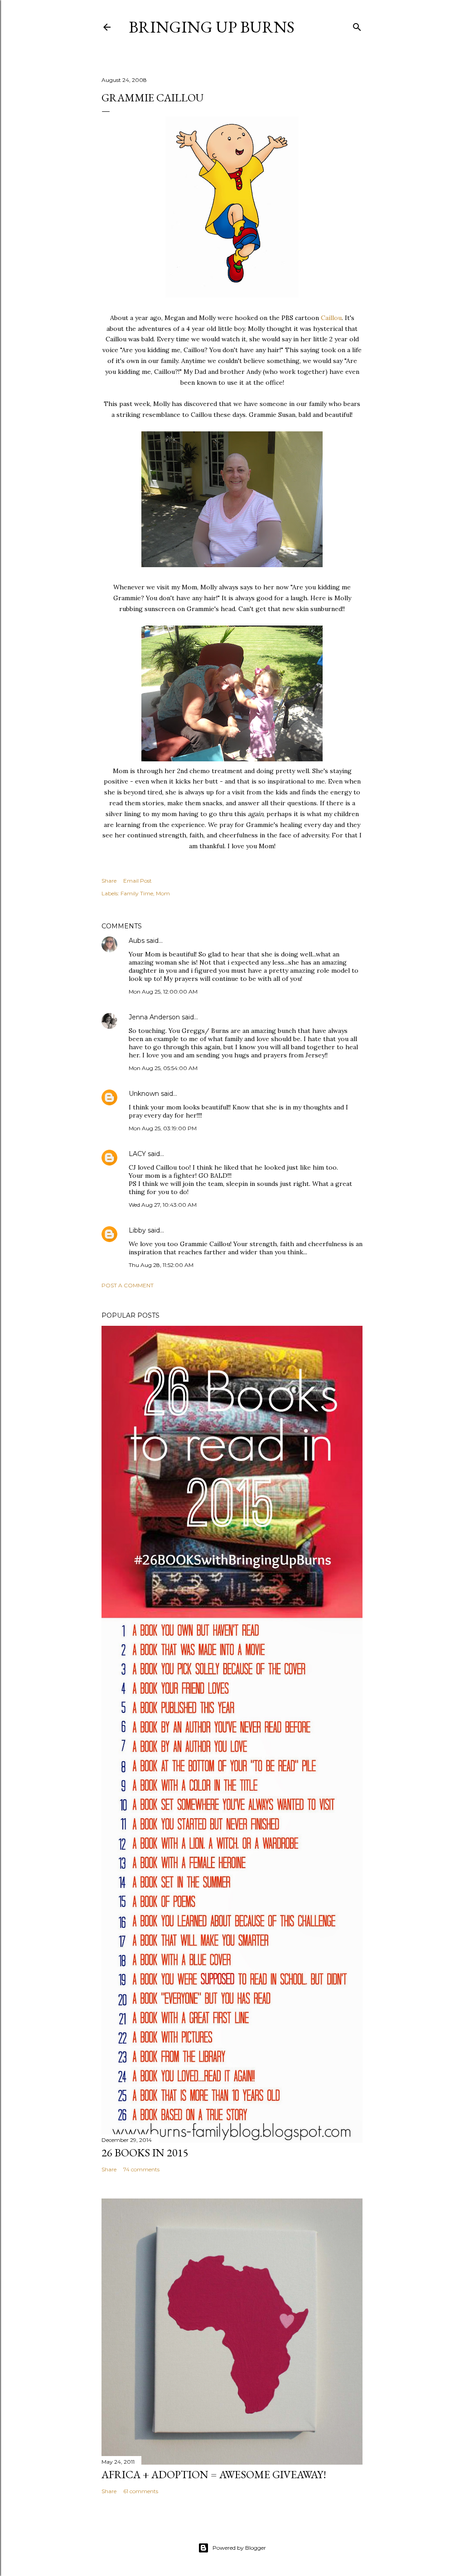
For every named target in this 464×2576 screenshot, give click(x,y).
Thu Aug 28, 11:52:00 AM (161, 1265)
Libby (137, 1230)
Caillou (331, 318)
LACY (137, 1154)
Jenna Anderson (154, 1017)
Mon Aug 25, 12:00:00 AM (163, 992)
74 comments (141, 2169)
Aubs (137, 941)
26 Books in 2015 (145, 2153)
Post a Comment (128, 1285)
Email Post (138, 881)
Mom (163, 893)
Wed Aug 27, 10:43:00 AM (163, 1205)
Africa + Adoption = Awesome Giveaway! (214, 2474)
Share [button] (109, 881)
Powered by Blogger (239, 2548)
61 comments (141, 2491)
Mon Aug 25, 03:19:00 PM (163, 1128)
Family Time (137, 893)
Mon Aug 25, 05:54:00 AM (163, 1068)
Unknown (144, 1094)
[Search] (357, 25)
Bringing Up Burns (212, 27)
